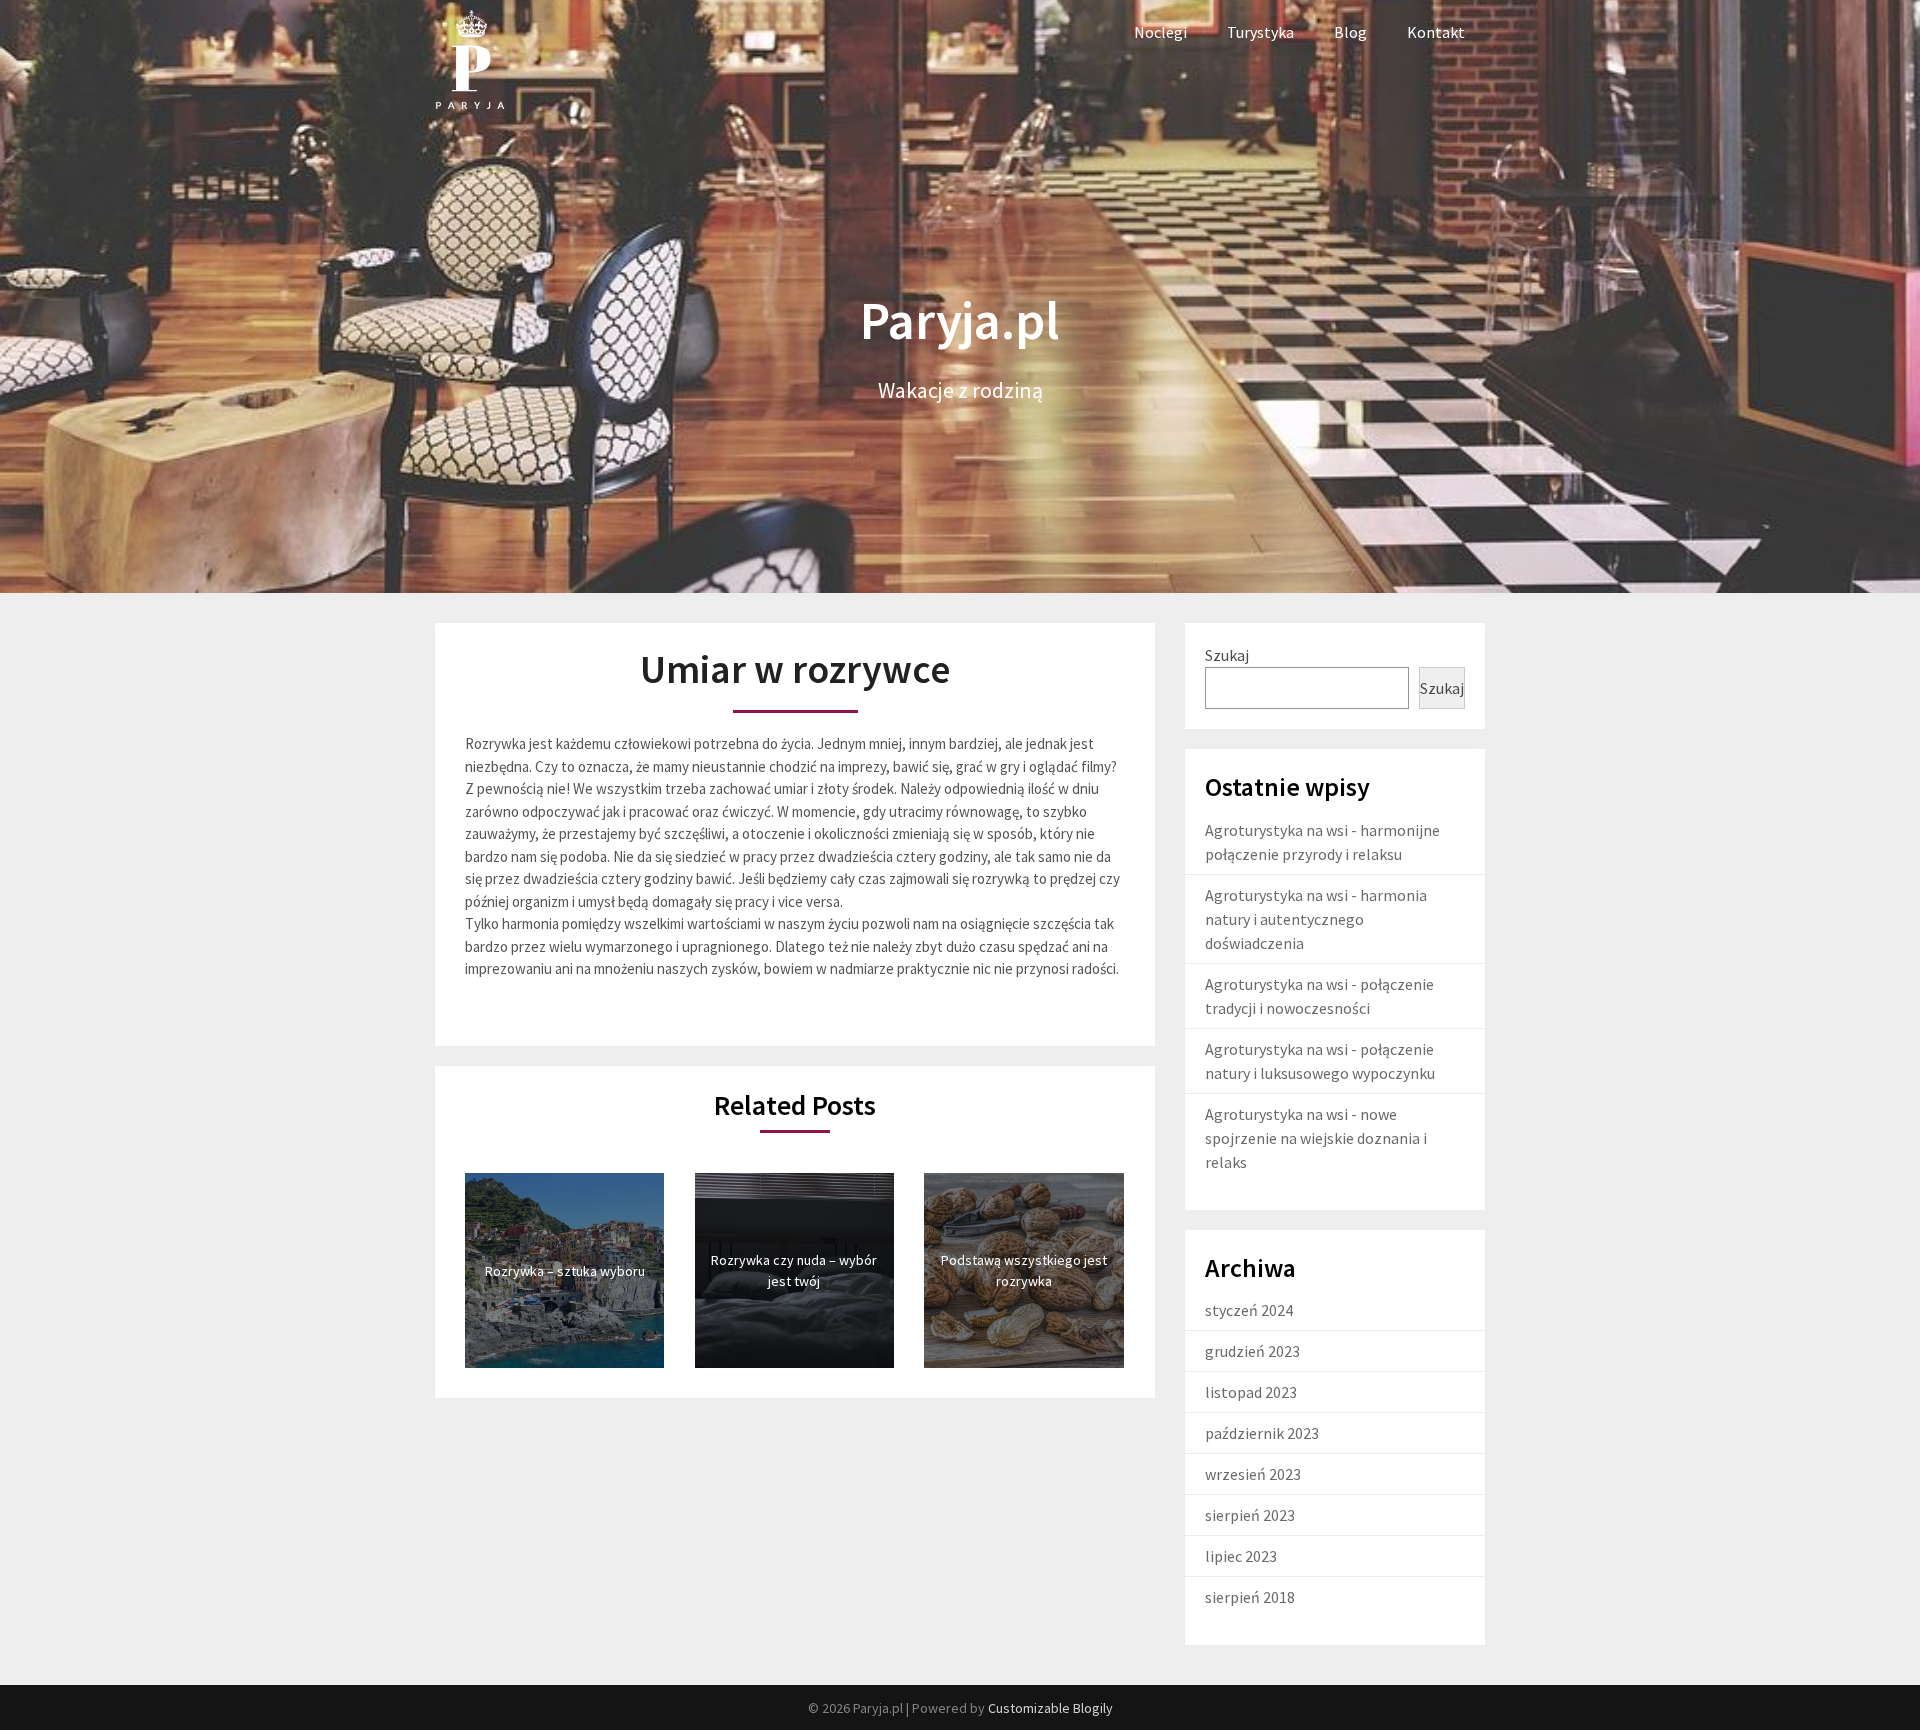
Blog (1350, 32)
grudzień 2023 (1252, 1351)
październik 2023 (1262, 1433)
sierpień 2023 (1250, 1515)
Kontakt (1436, 32)
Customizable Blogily (1050, 1708)
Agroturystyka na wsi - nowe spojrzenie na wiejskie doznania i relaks (1316, 1138)
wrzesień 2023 (1253, 1474)
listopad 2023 (1251, 1392)
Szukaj (1227, 655)
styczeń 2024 (1249, 1310)
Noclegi (1160, 32)
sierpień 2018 (1250, 1597)
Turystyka (1260, 32)
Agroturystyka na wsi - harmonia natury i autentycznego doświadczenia (1316, 919)
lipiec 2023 (1241, 1556)
